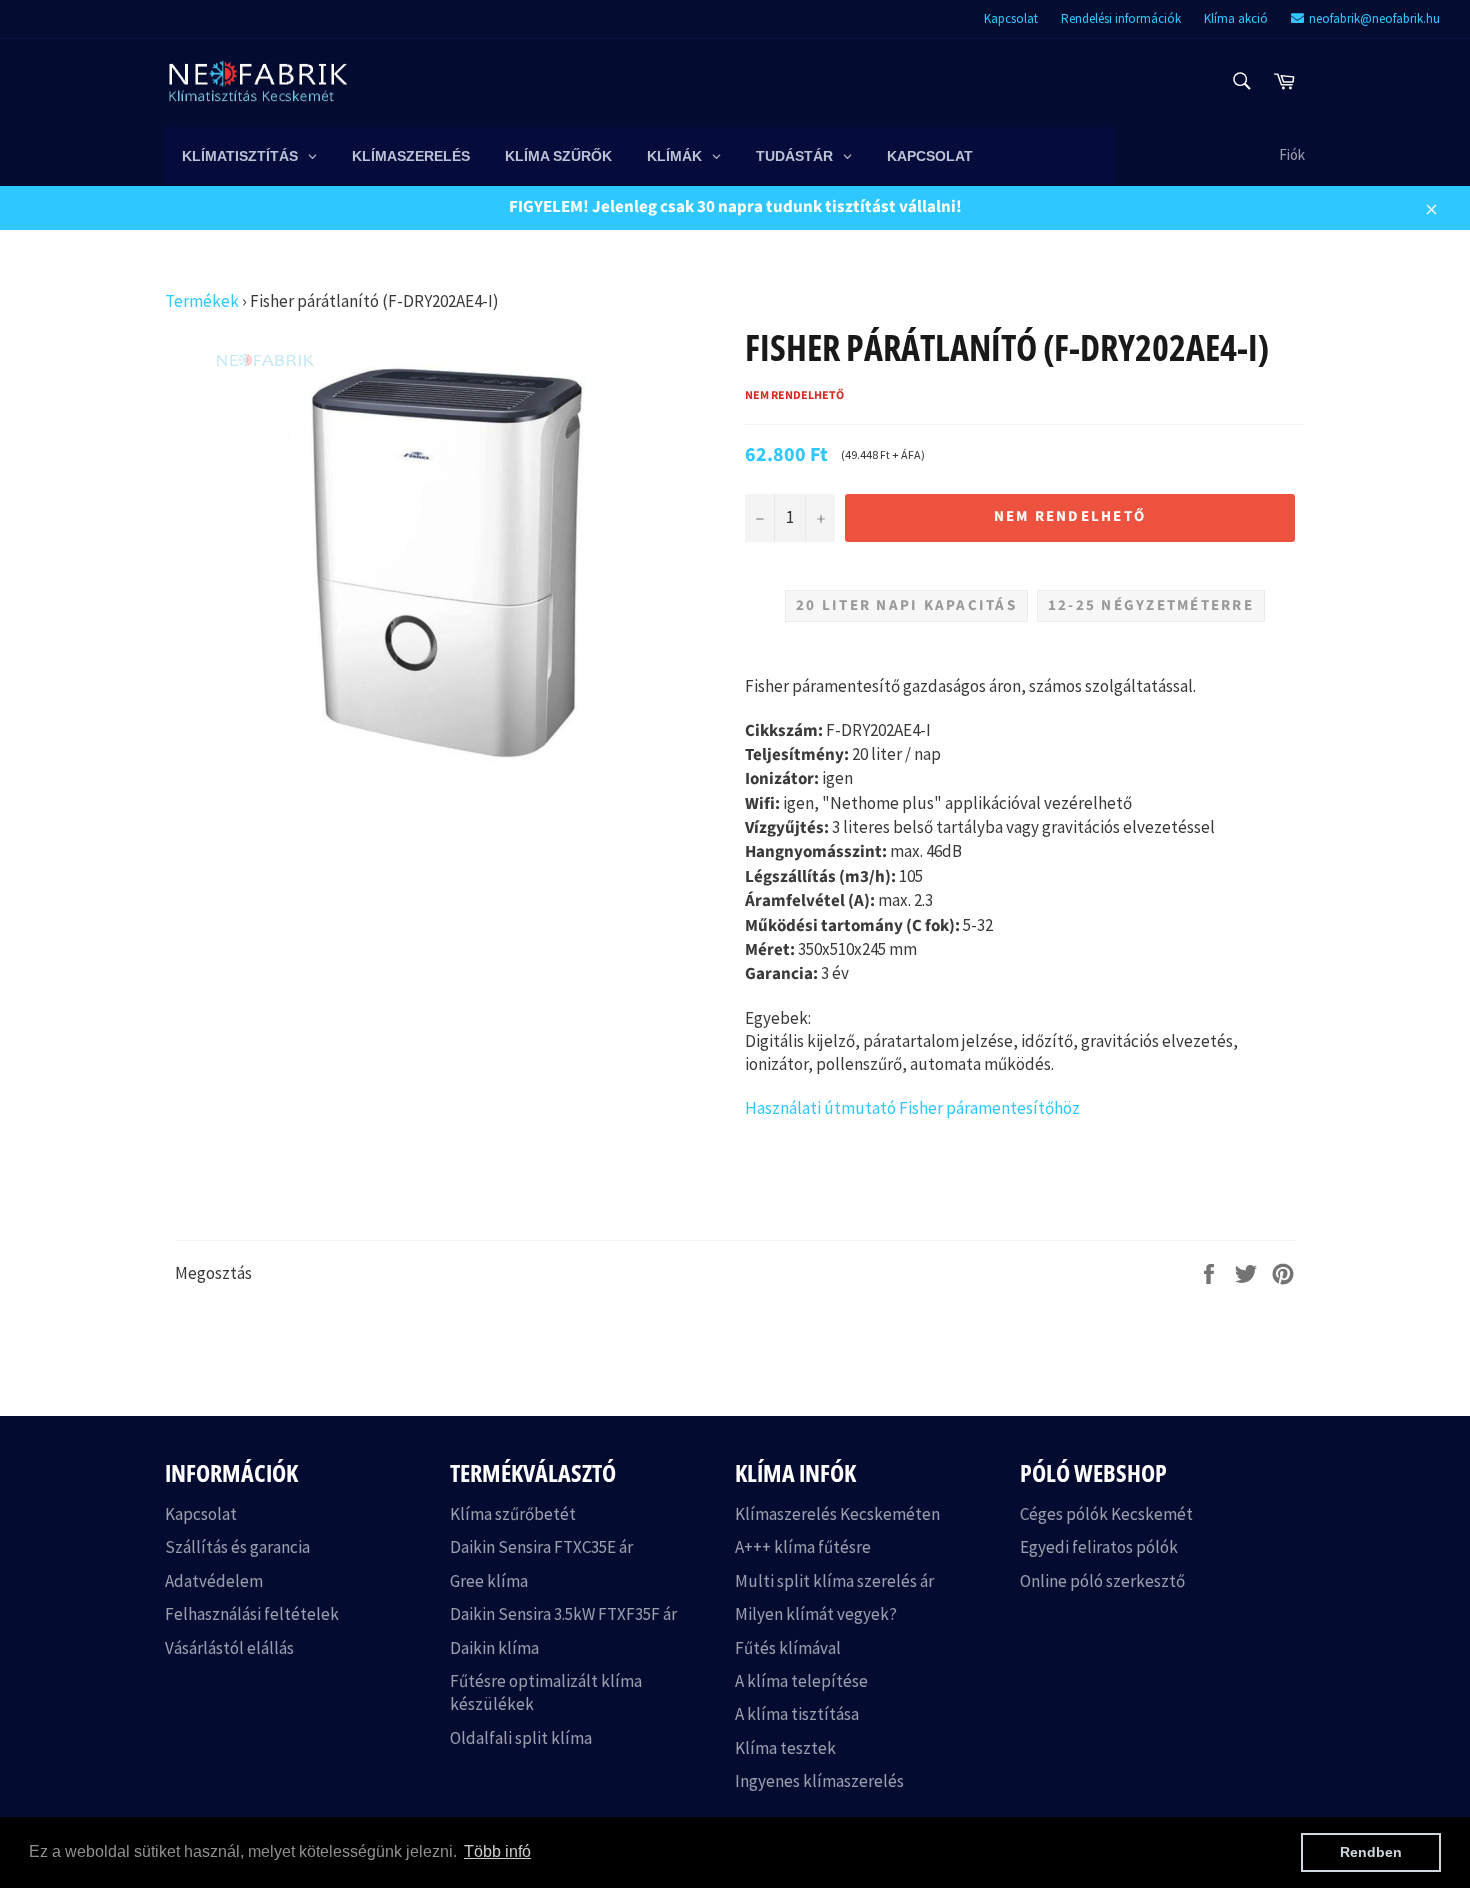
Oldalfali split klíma (521, 1738)
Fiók (1292, 154)
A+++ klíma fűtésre (803, 1547)
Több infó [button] (497, 1851)
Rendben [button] (1371, 1852)
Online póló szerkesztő (1102, 1581)
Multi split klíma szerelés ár (834, 1581)
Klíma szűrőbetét (513, 1514)
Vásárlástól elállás (229, 1648)
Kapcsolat (1011, 18)
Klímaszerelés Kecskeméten (837, 1514)
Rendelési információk (1121, 18)
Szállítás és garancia (237, 1547)
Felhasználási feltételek (252, 1614)
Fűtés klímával (788, 1648)
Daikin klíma (494, 1648)
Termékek (202, 301)
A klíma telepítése (801, 1681)
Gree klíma (489, 1581)
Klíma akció (1236, 18)
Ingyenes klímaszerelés (819, 1781)
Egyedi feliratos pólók (1099, 1547)
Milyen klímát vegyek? (816, 1614)
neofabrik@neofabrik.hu (1374, 18)
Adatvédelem (214, 1581)
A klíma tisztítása (797, 1714)
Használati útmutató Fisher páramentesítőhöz (912, 1108)
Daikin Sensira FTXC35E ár (541, 1547)
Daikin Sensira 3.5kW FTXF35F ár (563, 1614)
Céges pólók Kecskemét (1106, 1514)
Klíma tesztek (785, 1748)
